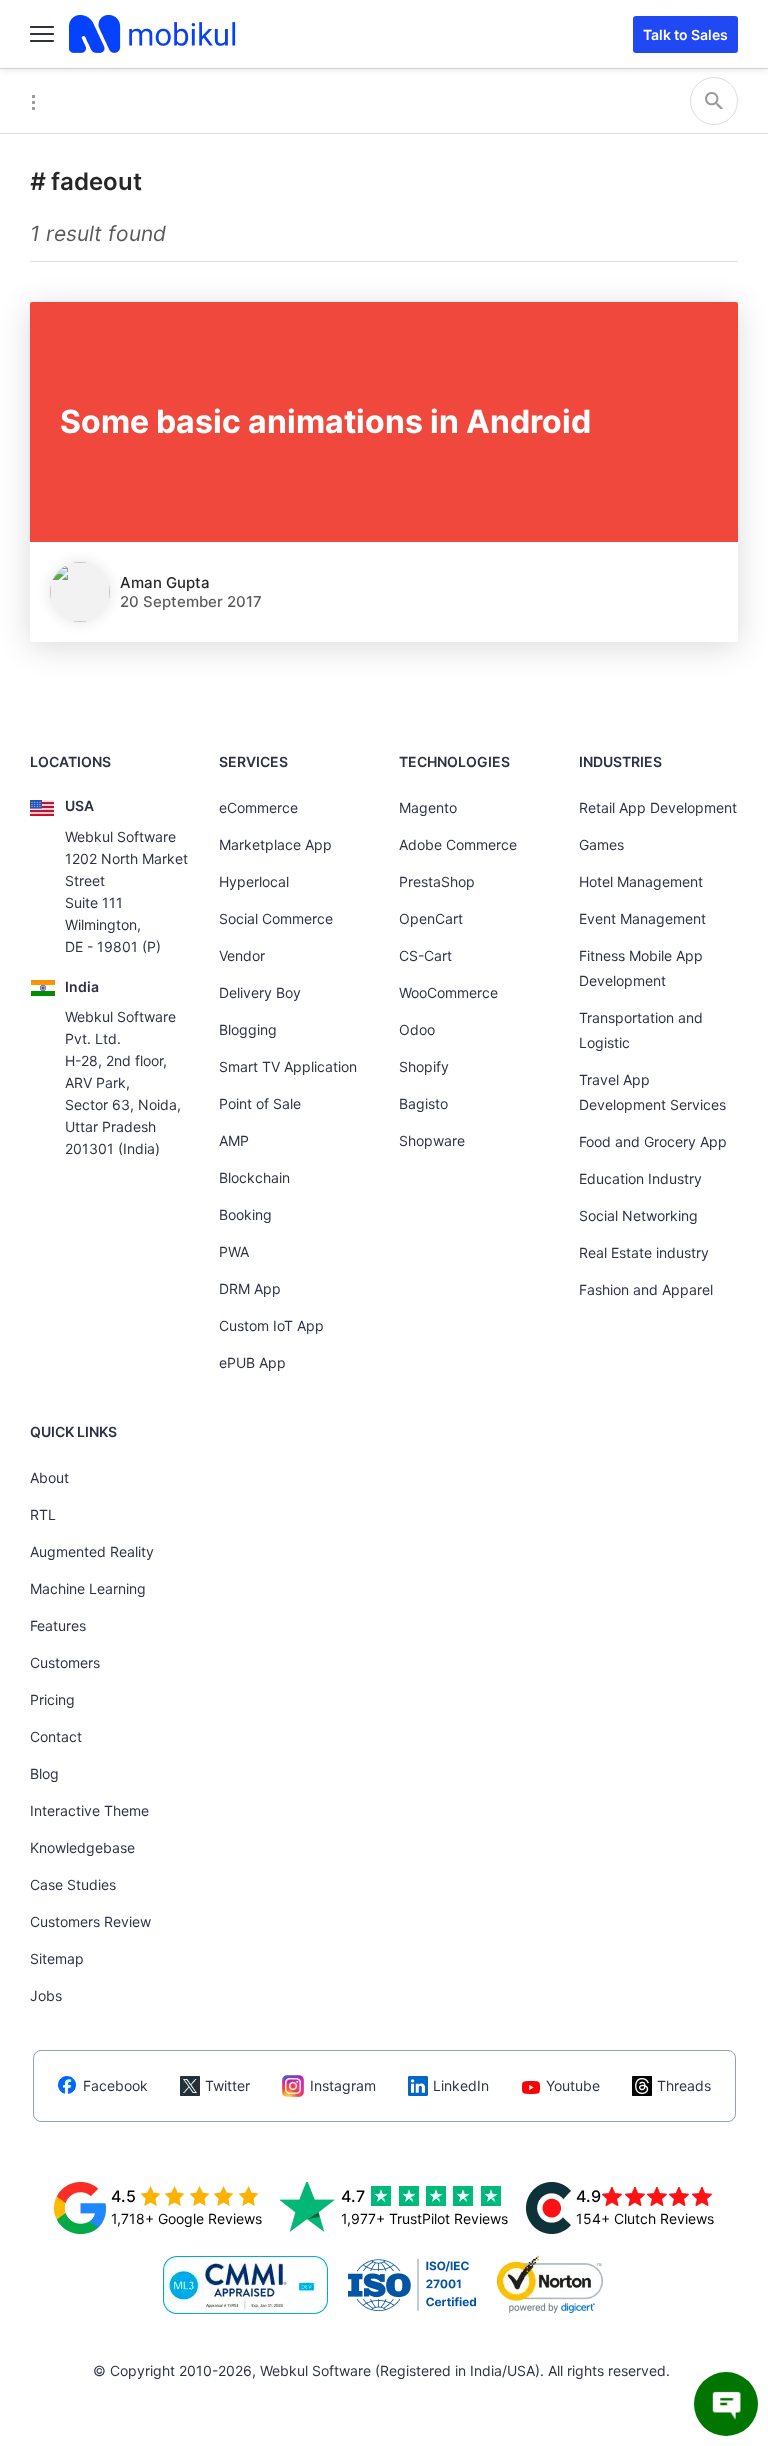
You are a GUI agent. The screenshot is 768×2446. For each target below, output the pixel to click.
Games (601, 844)
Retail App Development (658, 807)
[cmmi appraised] (246, 2285)
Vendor (242, 955)
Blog (44, 1773)
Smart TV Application (288, 1066)
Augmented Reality (92, 1551)
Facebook (115, 2085)
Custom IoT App (271, 1325)
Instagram (343, 2085)
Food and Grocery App (653, 1141)
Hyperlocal (254, 881)
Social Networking (638, 1215)
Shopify (424, 1066)
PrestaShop (437, 881)
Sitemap (57, 1958)
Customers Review (90, 1921)
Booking (245, 1214)
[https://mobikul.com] (154, 34)
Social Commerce (276, 918)
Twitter (227, 2085)
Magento (428, 807)
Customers (65, 1662)
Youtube (573, 2085)
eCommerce (258, 807)
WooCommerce (448, 992)
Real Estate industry (644, 1252)
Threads (684, 2085)
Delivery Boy (260, 992)
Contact (56, 1736)
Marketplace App (275, 844)
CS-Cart (425, 955)
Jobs (46, 1995)
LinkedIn (461, 2085)
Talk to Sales (685, 34)
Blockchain (254, 1177)
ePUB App (252, 1362)
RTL (43, 1514)
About (49, 1477)
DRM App (250, 1288)
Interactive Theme (89, 1810)
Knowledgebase (82, 1847)
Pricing (52, 1699)
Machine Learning (88, 1588)
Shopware (432, 1140)
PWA (234, 1251)
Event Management (642, 918)
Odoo (417, 1029)
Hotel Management (641, 881)
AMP (234, 1140)
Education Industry (640, 1178)
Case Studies (73, 1884)
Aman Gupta (165, 582)
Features (58, 1625)
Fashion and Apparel (646, 1289)
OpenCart (431, 918)
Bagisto (423, 1103)
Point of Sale (260, 1103)
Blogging (248, 1029)
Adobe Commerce (458, 844)
